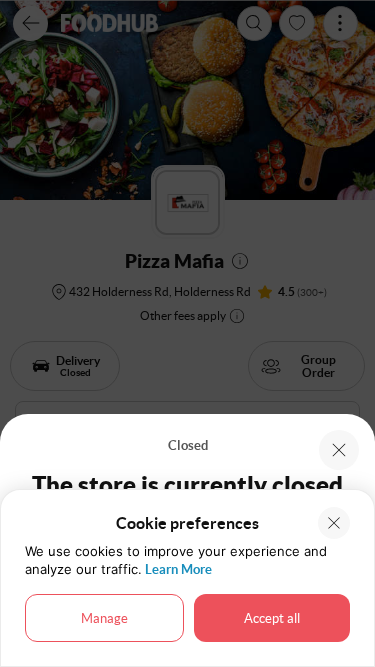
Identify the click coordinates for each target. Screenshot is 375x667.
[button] (339, 450)
